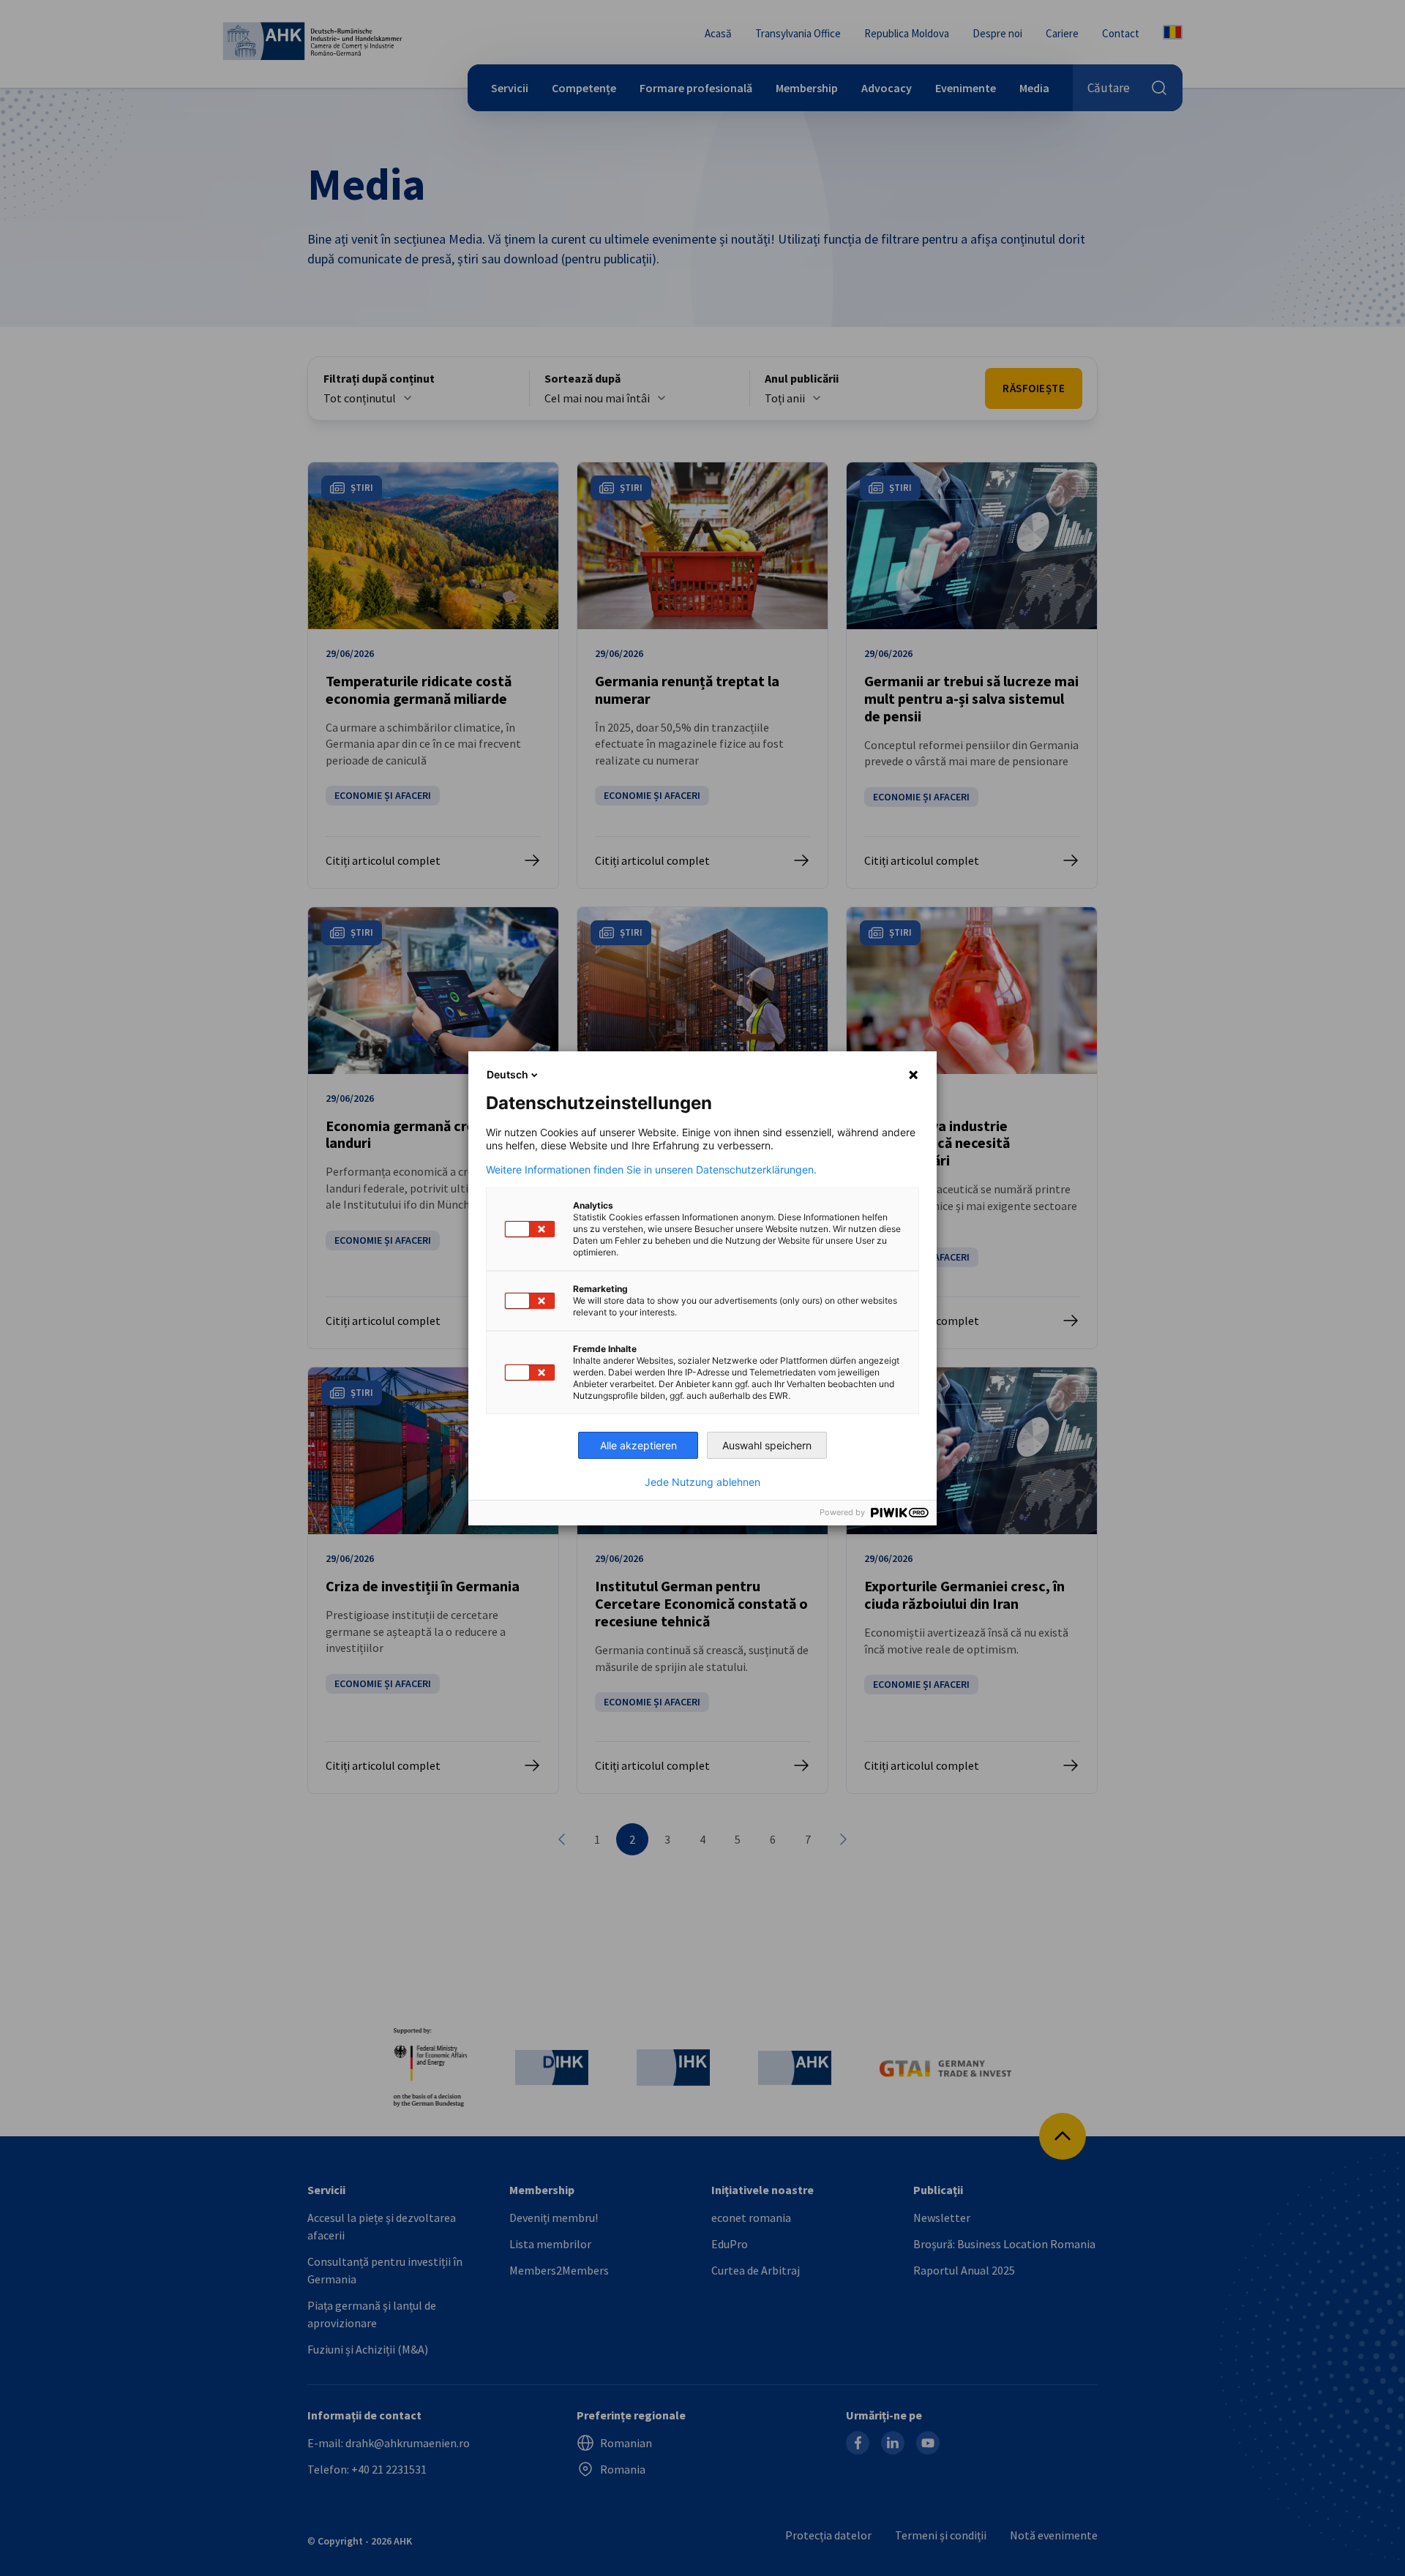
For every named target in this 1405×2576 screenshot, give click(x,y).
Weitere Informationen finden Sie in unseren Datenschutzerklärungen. (651, 1170)
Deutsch (507, 1074)
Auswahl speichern (767, 1445)
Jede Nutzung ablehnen (702, 1482)
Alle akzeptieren (638, 1445)
